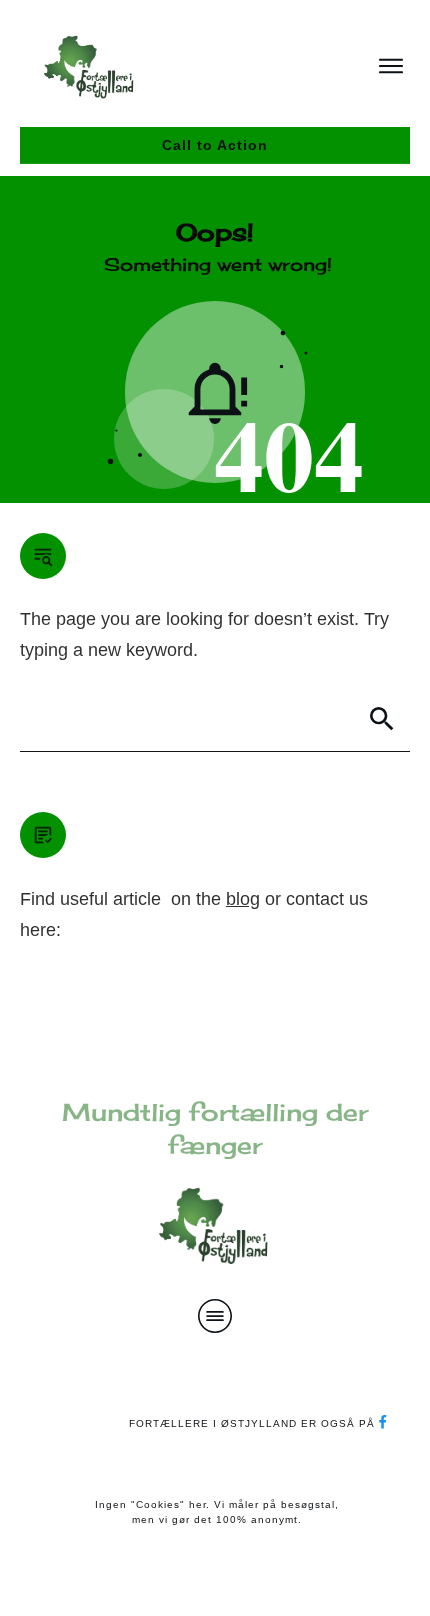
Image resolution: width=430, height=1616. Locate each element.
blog (243, 899)
